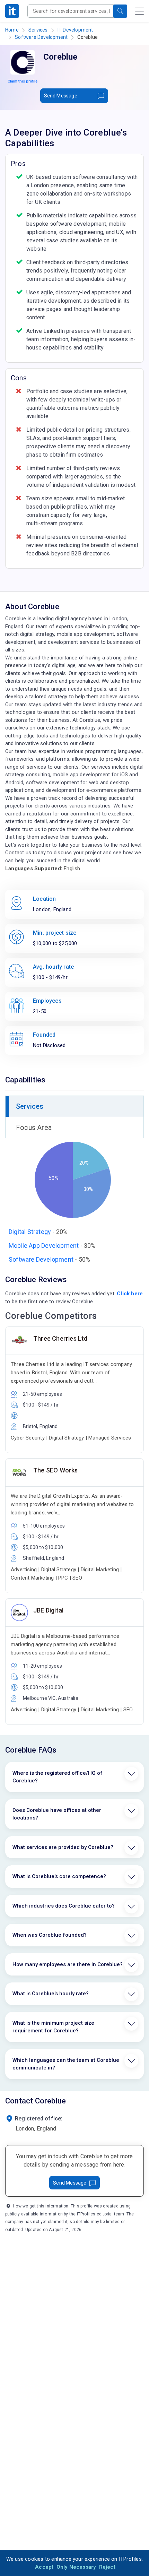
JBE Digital (48, 1610)
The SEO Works (56, 1470)
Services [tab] (30, 1106)
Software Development (41, 37)
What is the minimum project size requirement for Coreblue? (53, 2027)
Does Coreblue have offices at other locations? (57, 1814)
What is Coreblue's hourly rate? (51, 1994)
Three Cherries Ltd (60, 1338)
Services (38, 30)
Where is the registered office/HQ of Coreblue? (58, 1777)
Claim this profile (23, 81)
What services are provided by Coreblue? (63, 1847)
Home (12, 30)
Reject (107, 2567)
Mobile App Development (44, 1246)
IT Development (75, 30)
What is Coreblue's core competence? (59, 1876)
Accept (44, 2567)
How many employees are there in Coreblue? (68, 1964)
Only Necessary (76, 2567)
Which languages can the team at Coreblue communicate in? (66, 2064)
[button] (120, 11)
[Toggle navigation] (139, 11)
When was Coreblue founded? (50, 1935)
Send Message (61, 96)
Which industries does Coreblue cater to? (64, 1906)
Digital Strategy (30, 1232)
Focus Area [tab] (34, 1127)
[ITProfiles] (12, 11)
